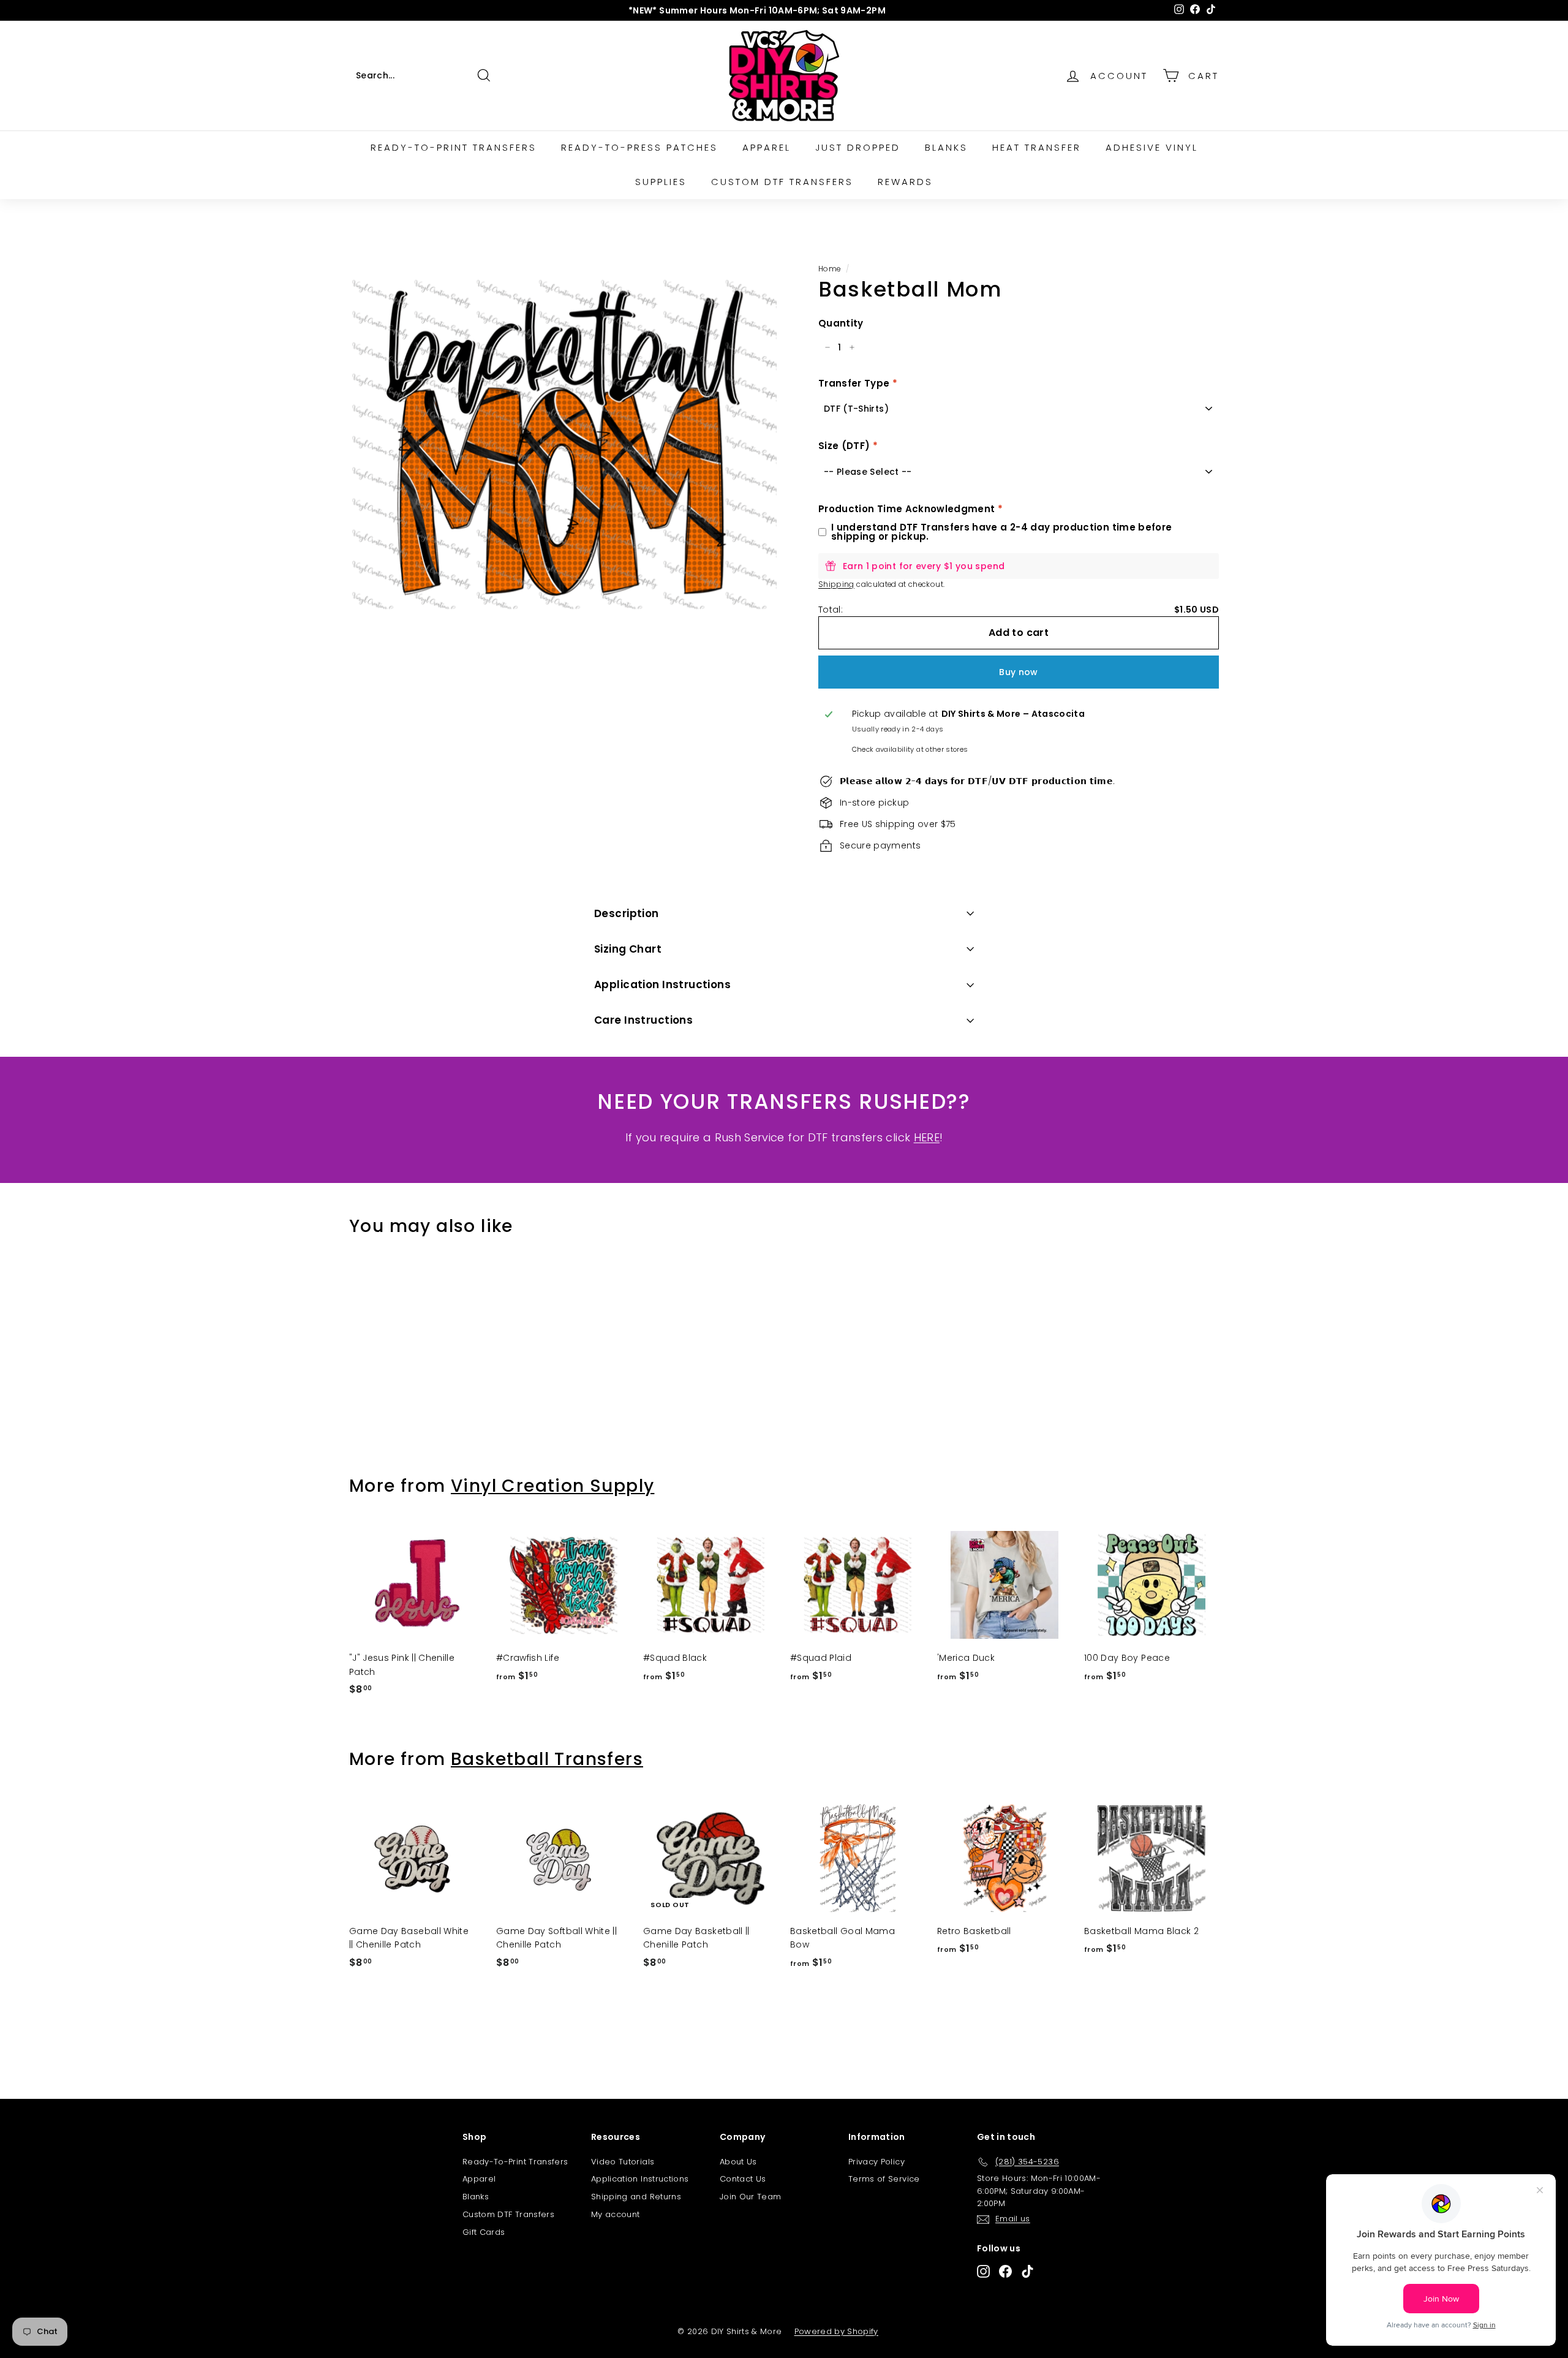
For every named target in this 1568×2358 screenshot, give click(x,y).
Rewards (905, 182)
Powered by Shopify (836, 2331)
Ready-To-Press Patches (639, 147)
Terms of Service (884, 2179)
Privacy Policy (876, 2162)
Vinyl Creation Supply (552, 1486)
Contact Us (743, 2179)
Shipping (836, 584)
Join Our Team (751, 2197)
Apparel (767, 147)
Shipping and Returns (636, 2197)
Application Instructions (662, 984)
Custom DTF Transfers (782, 182)
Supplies (661, 182)
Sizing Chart (628, 949)
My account (616, 2214)
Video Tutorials (623, 2162)
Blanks (946, 147)
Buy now (1018, 672)
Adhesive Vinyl (1152, 147)
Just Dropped (858, 147)
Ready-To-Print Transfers (515, 2162)
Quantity (841, 323)
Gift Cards (484, 2232)
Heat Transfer (1037, 147)
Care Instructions (643, 1020)
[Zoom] (563, 444)
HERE (927, 1137)
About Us (738, 2162)
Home (829, 269)
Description (627, 913)
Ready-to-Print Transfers (454, 147)
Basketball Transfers (547, 1759)
